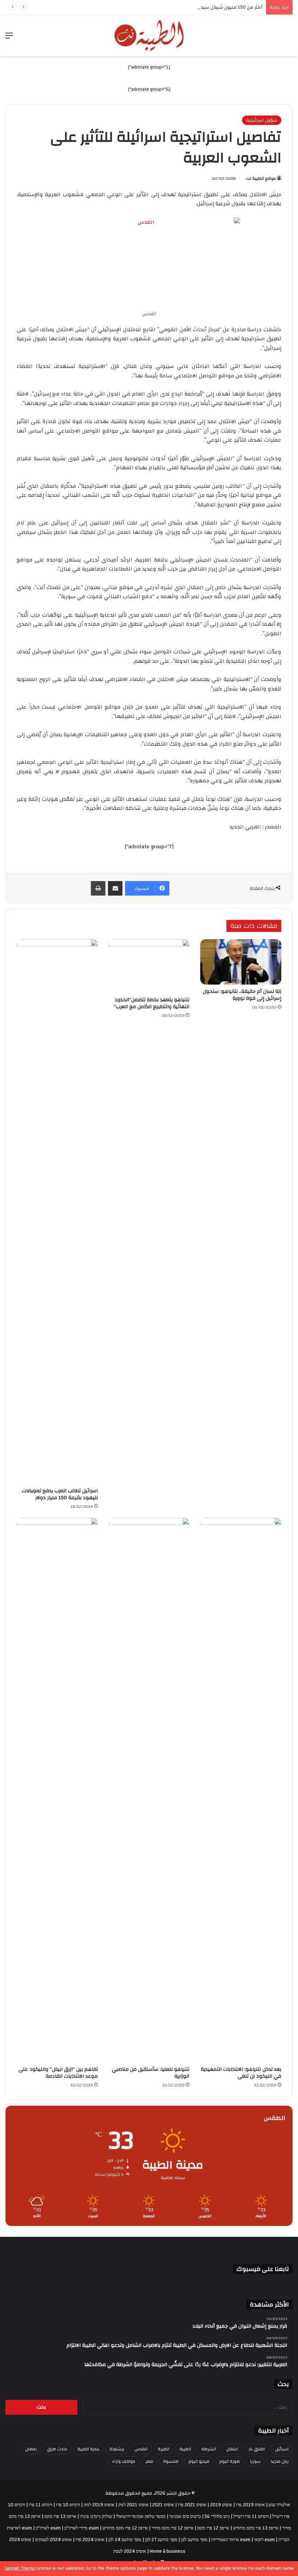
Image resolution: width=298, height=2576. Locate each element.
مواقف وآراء (124, 2461)
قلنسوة (171, 2461)
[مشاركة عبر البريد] (115, 888)
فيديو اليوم (199, 2461)
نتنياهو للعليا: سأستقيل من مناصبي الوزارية (151, 2073)
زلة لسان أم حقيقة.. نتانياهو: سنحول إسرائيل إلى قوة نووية (242, 995)
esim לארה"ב (48, 2528)
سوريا (255, 2461)
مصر (149, 2461)
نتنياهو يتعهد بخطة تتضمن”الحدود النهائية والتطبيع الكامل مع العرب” (152, 1003)
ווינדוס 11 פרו (41, 2505)
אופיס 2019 (221, 2505)
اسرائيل (282, 2449)
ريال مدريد (280, 2461)
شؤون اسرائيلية (262, 120)
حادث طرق (57, 2449)
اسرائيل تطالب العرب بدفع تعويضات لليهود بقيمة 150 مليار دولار (60, 1494)
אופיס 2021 (163, 2505)
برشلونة (117, 2449)
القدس (141, 2449)
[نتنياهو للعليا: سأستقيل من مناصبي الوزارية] (149, 1790)
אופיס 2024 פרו (90, 2540)
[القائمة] (9, 38)
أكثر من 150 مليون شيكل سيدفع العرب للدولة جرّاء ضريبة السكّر (199, 7)
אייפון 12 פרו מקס (213, 2528)
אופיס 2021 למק (133, 2505)
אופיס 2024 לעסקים (53, 2540)
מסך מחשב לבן (194, 2540)
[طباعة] (98, 888)
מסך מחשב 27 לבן (161, 2540)
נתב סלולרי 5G (217, 2516)
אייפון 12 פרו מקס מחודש (125, 2528)
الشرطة (209, 2449)
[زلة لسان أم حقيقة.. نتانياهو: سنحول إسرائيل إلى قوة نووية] (241, 962)
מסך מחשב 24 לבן (125, 2540)
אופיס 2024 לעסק (130, 2551)
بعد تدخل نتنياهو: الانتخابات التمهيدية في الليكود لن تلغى (241, 2073)
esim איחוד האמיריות (231, 2540)
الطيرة (164, 2449)
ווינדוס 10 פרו (68, 2505)
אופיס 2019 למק (99, 2505)
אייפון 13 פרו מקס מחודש (256, 2528)
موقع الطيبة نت (261, 178)
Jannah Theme (20, 2568)
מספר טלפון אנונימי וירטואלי (141, 2516)
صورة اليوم (230, 2461)
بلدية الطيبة (88, 2449)
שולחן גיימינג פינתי (96, 2516)
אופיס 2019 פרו (250, 2505)
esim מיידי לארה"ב (82, 2528)
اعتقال (232, 2449)
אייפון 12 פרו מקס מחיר (173, 2528)
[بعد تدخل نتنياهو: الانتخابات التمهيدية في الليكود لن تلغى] (241, 1790)
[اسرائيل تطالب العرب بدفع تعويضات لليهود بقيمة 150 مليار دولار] (57, 1212)
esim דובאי (264, 2540)
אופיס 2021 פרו (192, 2505)
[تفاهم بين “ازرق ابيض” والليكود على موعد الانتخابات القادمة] (57, 1790)
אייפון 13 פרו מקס (60, 2516)
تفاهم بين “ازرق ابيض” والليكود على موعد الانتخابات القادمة (58, 2073)
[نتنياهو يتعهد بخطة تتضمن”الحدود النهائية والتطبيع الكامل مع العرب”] (149, 966)
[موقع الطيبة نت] (149, 36)
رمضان (31, 2449)
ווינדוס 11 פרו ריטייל (251, 2516)
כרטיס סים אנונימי (185, 2516)
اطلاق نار (257, 2449)
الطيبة (185, 2449)
